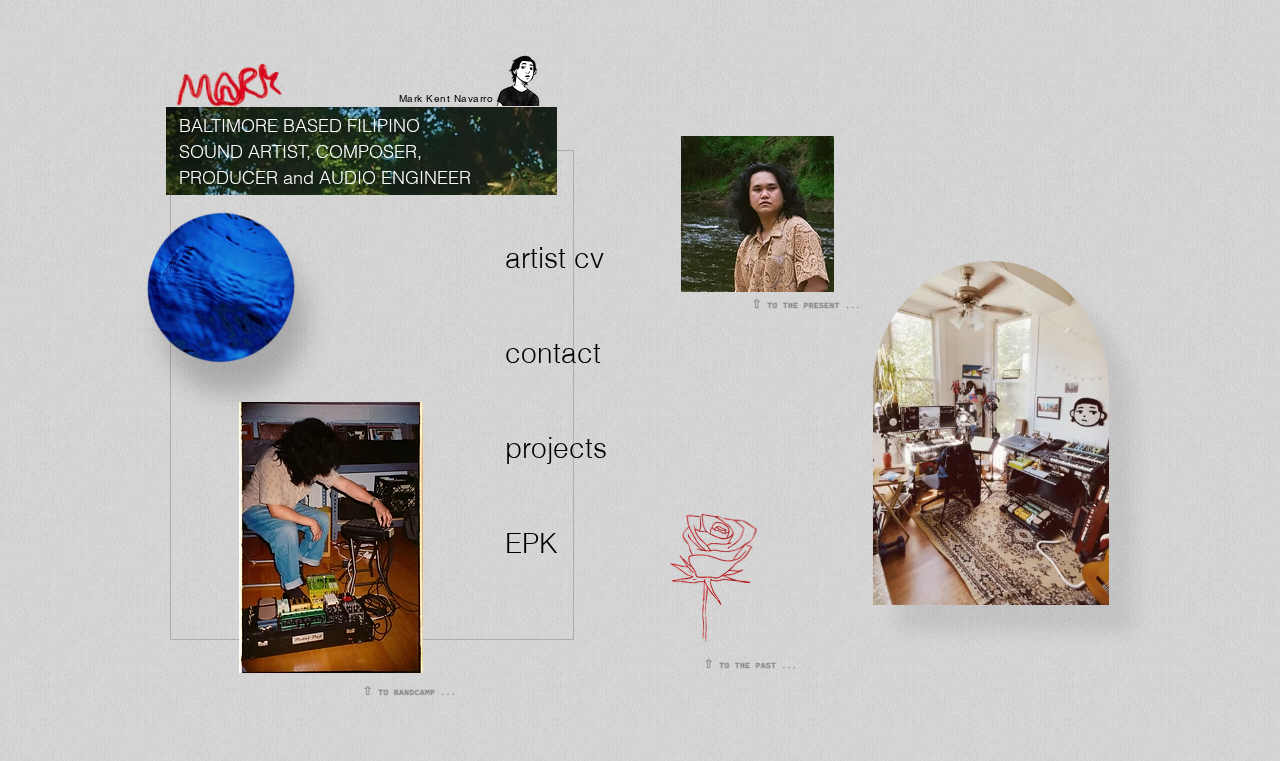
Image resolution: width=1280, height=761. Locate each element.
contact (553, 353)
